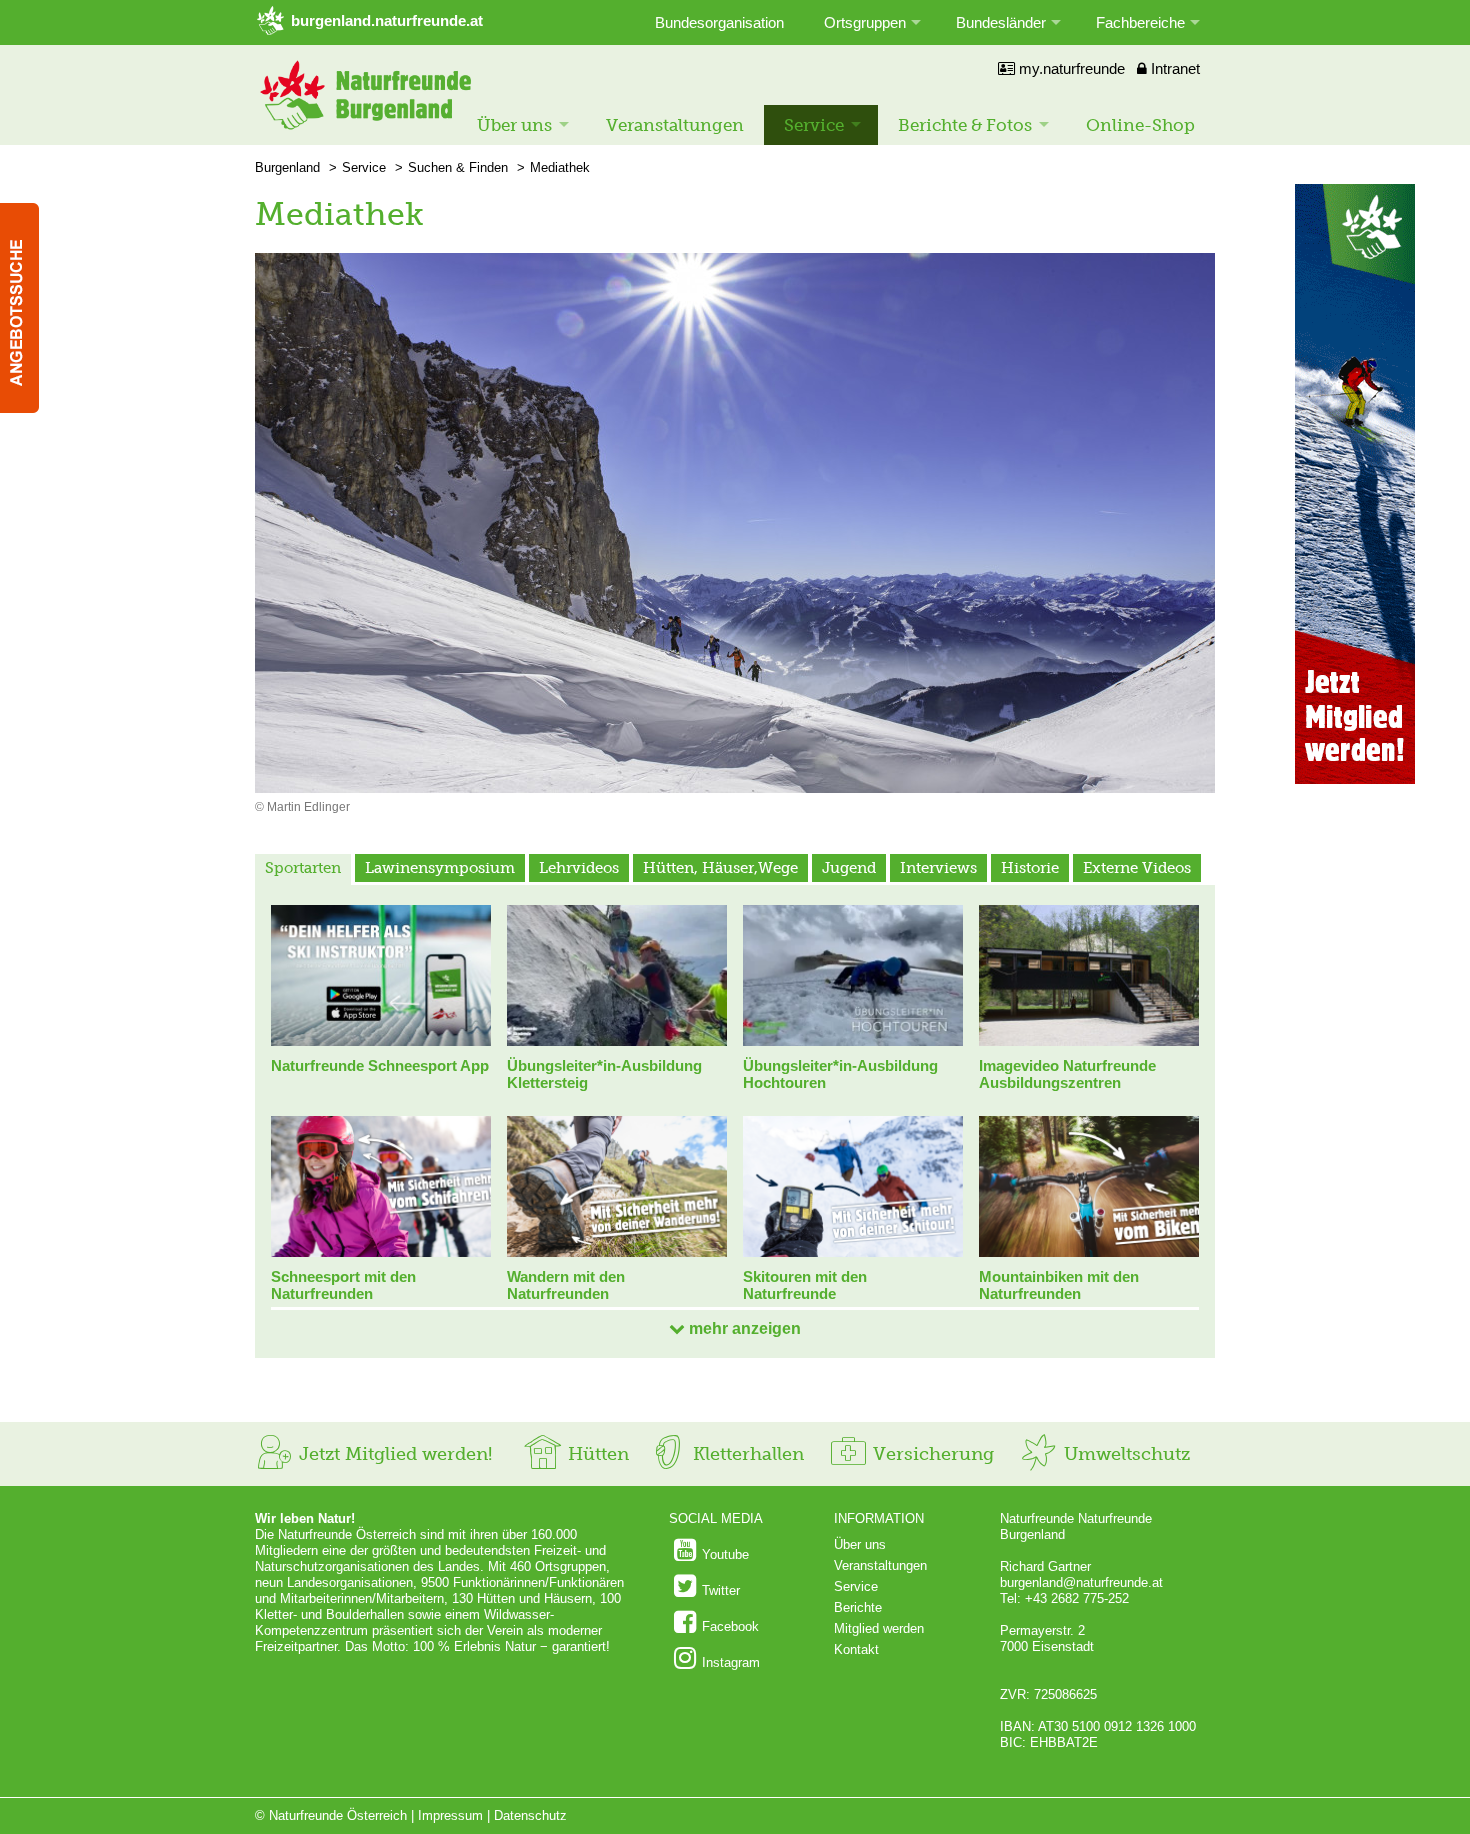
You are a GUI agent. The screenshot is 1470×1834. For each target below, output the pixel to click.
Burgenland (287, 167)
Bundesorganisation (719, 22)
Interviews (938, 868)
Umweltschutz (1124, 1454)
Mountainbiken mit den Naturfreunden (1059, 1285)
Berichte (858, 1607)
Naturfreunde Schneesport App (380, 1065)
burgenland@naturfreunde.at (1081, 1582)
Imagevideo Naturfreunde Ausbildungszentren (1067, 1074)
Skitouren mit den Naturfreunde (805, 1285)
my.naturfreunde (1070, 68)
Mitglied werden (879, 1628)
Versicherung (931, 1454)
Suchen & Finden (458, 167)
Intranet (1173, 68)
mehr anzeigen (743, 1328)
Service (814, 125)
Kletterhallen (746, 1454)
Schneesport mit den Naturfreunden (343, 1285)
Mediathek (560, 167)
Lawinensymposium (440, 868)
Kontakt (856, 1649)
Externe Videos (1137, 868)
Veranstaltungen (675, 125)
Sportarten (303, 868)
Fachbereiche (1140, 22)
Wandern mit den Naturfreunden (566, 1285)
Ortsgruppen (865, 22)
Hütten (596, 1454)
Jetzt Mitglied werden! (393, 1454)
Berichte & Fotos (965, 125)
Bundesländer (1001, 22)
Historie (1030, 868)
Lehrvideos (579, 868)
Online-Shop (1140, 125)
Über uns (514, 125)
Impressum (450, 1815)
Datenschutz (530, 1815)
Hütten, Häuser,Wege (720, 868)
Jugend (849, 868)
